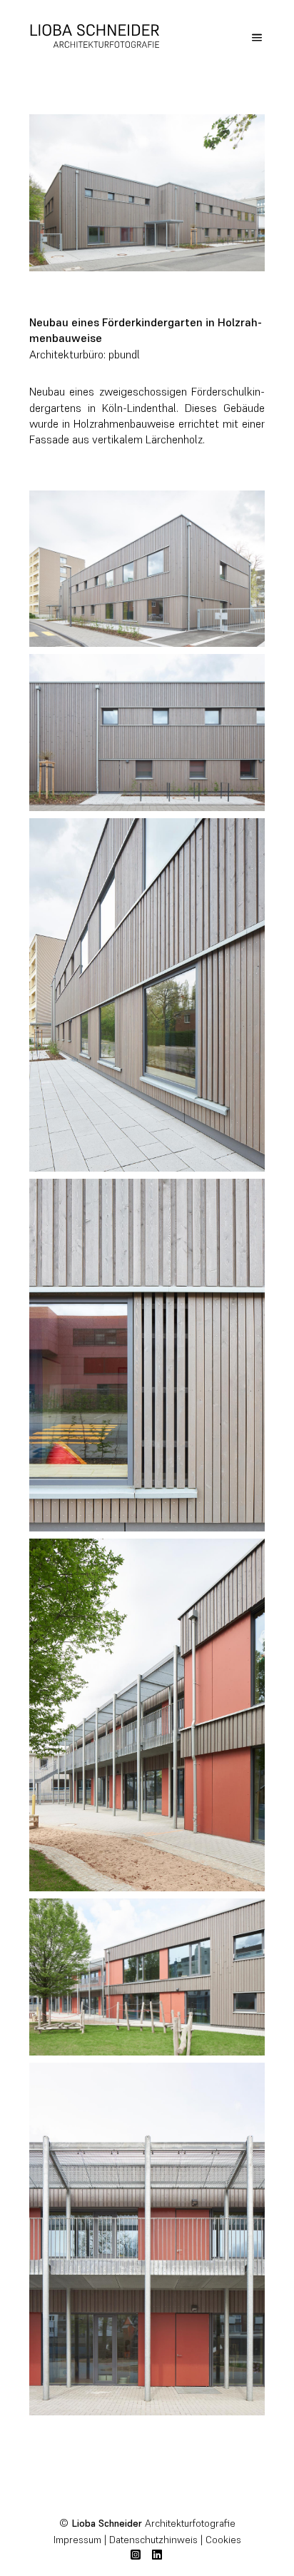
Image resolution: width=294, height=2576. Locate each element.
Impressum (77, 2540)
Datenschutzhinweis (153, 2540)
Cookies (223, 2540)
